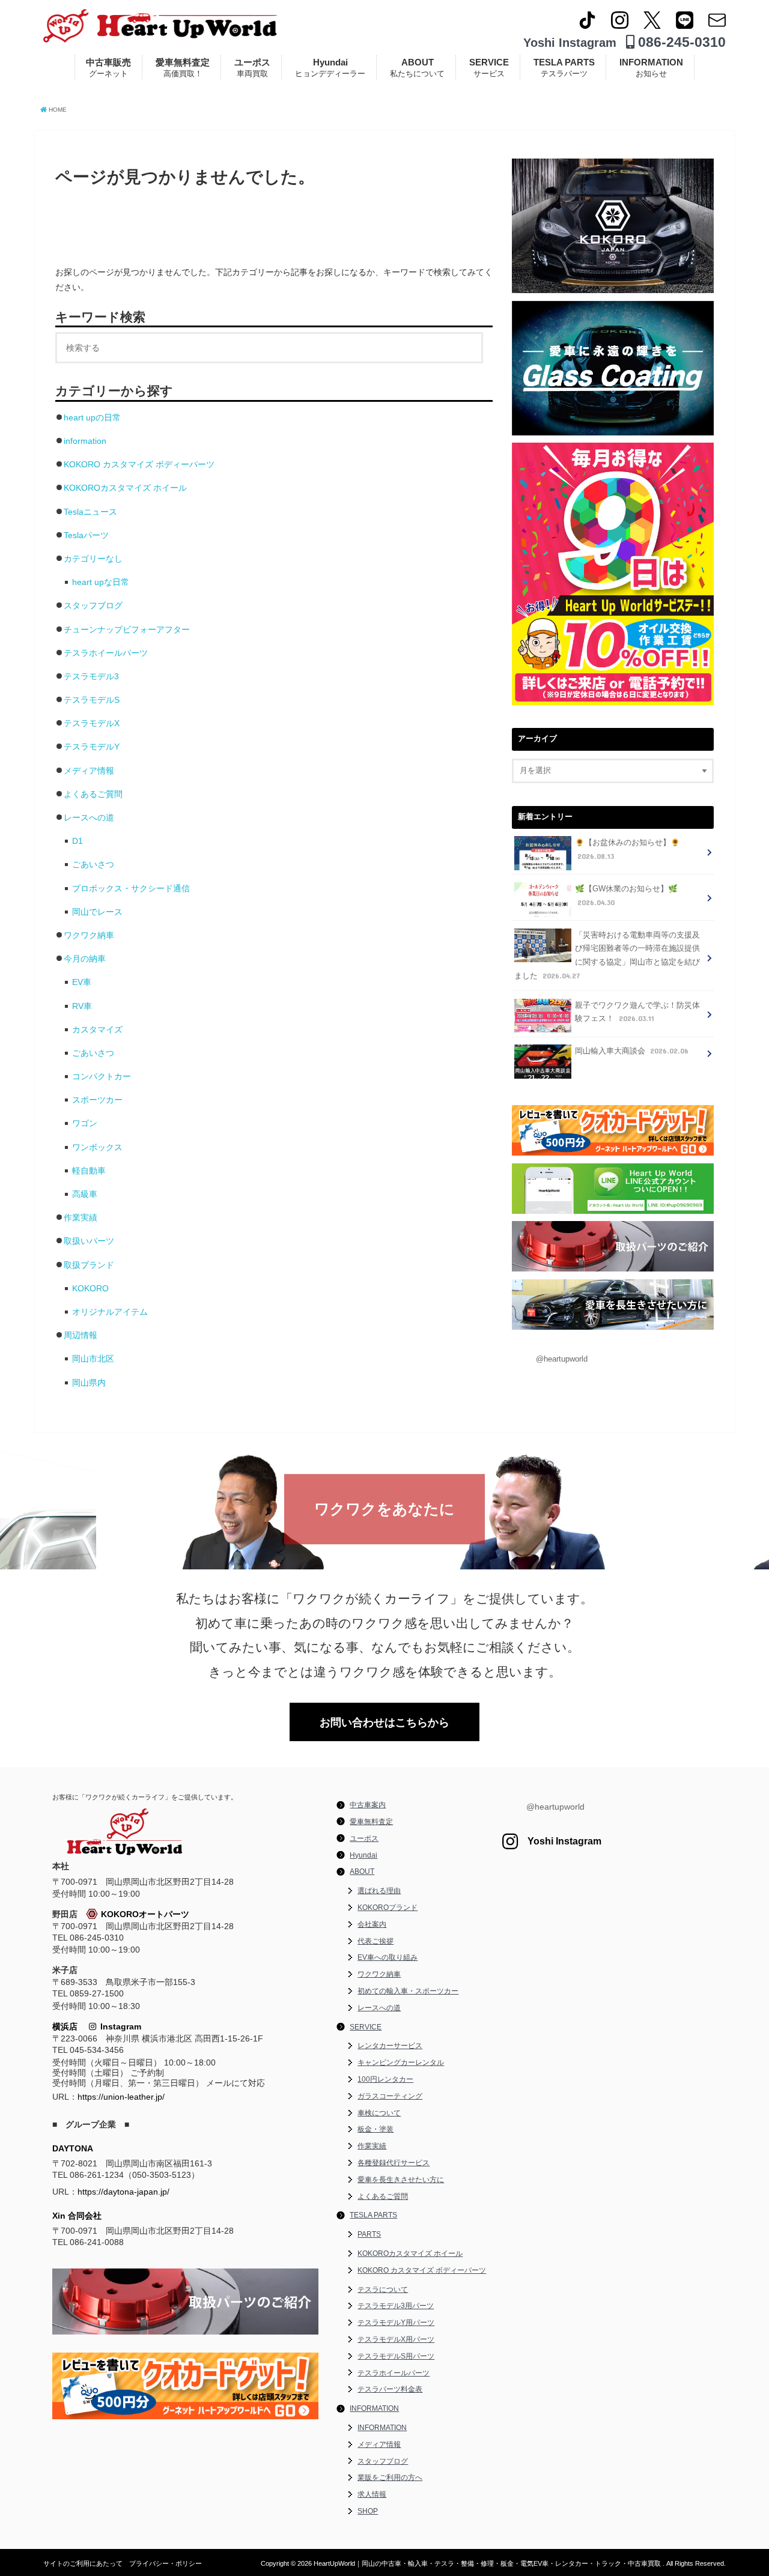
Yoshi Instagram (570, 43)
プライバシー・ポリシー (166, 2563)
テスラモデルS (92, 700)
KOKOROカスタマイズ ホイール (125, 488)
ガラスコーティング (390, 2096)
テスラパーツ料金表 (390, 2389)
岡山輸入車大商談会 (632, 1051)
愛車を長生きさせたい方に (401, 2180)
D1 (78, 841)
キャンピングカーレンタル (401, 2062)
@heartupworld (562, 1359)
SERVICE (489, 68)
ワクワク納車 (89, 935)
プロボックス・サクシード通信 (131, 888)
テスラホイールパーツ (106, 653)
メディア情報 (89, 771)
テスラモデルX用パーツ (396, 2339)
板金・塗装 (375, 2129)
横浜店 (65, 2026)
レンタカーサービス (390, 2046)
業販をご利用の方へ (390, 2478)
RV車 (82, 1006)
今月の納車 (85, 959)
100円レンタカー (385, 2079)
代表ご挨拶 (375, 1941)
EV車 (82, 982)
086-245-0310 (680, 42)
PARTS (369, 2234)
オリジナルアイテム (110, 1312)
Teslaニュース (90, 512)
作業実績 (81, 1217)
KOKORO (90, 1288)
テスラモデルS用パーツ (396, 2356)
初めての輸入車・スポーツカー (408, 1991)
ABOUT (417, 68)
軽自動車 (89, 1171)
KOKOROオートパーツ (145, 1914)
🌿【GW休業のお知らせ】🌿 (626, 896)
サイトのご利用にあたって (83, 2563)
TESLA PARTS (564, 68)
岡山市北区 (93, 1359)
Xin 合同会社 (77, 2216)
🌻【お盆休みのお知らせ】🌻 (628, 850)
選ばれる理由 (379, 1891)
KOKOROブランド (388, 1908)
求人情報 (372, 2494)
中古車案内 (368, 1805)
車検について (379, 2113)
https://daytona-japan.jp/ (123, 2192)
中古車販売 (108, 68)
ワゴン (85, 1123)
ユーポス (252, 68)
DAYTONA (73, 2148)
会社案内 (372, 1924)
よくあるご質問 (93, 794)
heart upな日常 (101, 582)
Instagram (119, 2026)
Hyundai (330, 68)
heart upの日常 (92, 417)
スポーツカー (97, 1100)
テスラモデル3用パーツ (396, 2306)
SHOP (368, 2511)
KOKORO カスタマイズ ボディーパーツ (139, 464)
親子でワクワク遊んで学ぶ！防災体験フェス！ (637, 1012)
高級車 (85, 1194)
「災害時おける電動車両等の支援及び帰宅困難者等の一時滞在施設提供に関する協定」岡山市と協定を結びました (607, 956)
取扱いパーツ (89, 1241)
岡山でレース (97, 912)
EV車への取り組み (388, 1957)
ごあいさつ (93, 864)
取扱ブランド (89, 1265)
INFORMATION (651, 68)
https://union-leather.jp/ (121, 2097)
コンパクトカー (102, 1076)
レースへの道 (89, 817)
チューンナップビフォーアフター (127, 629)
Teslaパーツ (86, 535)
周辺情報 (81, 1335)
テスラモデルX (92, 723)
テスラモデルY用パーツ (396, 2323)
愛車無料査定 (183, 68)
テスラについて (383, 2290)
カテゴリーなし (93, 559)
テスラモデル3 (91, 676)
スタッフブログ (93, 605)
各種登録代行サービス (394, 2163)
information (85, 441)
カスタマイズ (97, 1029)
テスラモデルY (92, 747)
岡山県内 (89, 1383)
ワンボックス (97, 1147)
